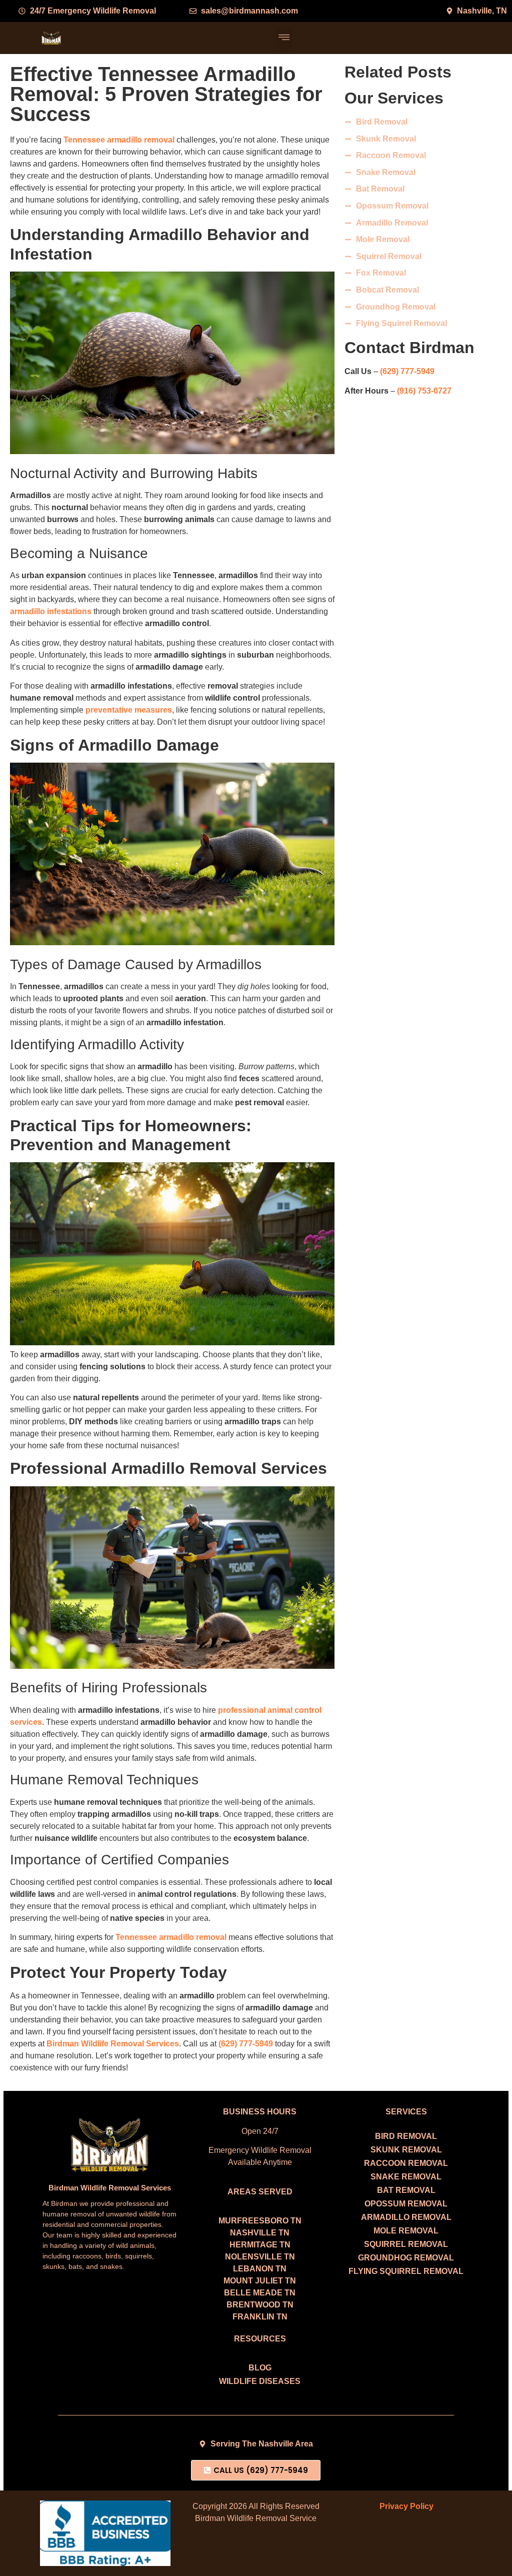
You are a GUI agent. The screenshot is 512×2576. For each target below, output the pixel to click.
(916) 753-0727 (424, 391)
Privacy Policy (406, 2506)
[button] (284, 38)
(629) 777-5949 (407, 371)
